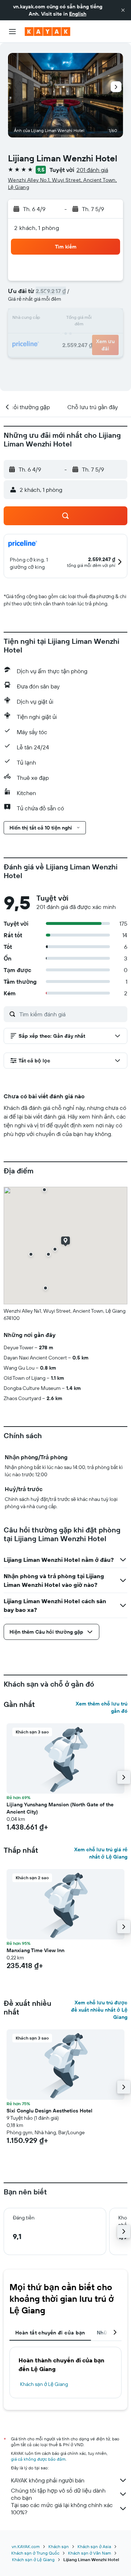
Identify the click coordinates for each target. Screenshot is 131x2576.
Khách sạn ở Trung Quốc (35, 2553)
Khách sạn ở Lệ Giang (44, 2384)
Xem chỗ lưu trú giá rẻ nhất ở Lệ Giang (101, 1853)
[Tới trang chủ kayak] (47, 32)
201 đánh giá (92, 170)
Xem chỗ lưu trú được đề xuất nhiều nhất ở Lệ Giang (99, 2010)
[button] (123, 10)
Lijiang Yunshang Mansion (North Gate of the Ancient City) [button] (60, 1808)
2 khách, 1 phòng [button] (37, 228)
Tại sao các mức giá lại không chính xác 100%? (62, 2509)
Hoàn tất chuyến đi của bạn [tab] (50, 2333)
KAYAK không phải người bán (48, 2480)
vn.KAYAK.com (26, 2546)
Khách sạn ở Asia (94, 2546)
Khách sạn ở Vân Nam (90, 2553)
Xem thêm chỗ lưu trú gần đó (102, 1707)
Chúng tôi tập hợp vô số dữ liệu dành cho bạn (58, 2494)
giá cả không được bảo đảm (38, 2459)
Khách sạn (59, 2546)
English (78, 14)
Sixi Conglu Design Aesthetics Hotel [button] (49, 2111)
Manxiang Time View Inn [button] (35, 1950)
